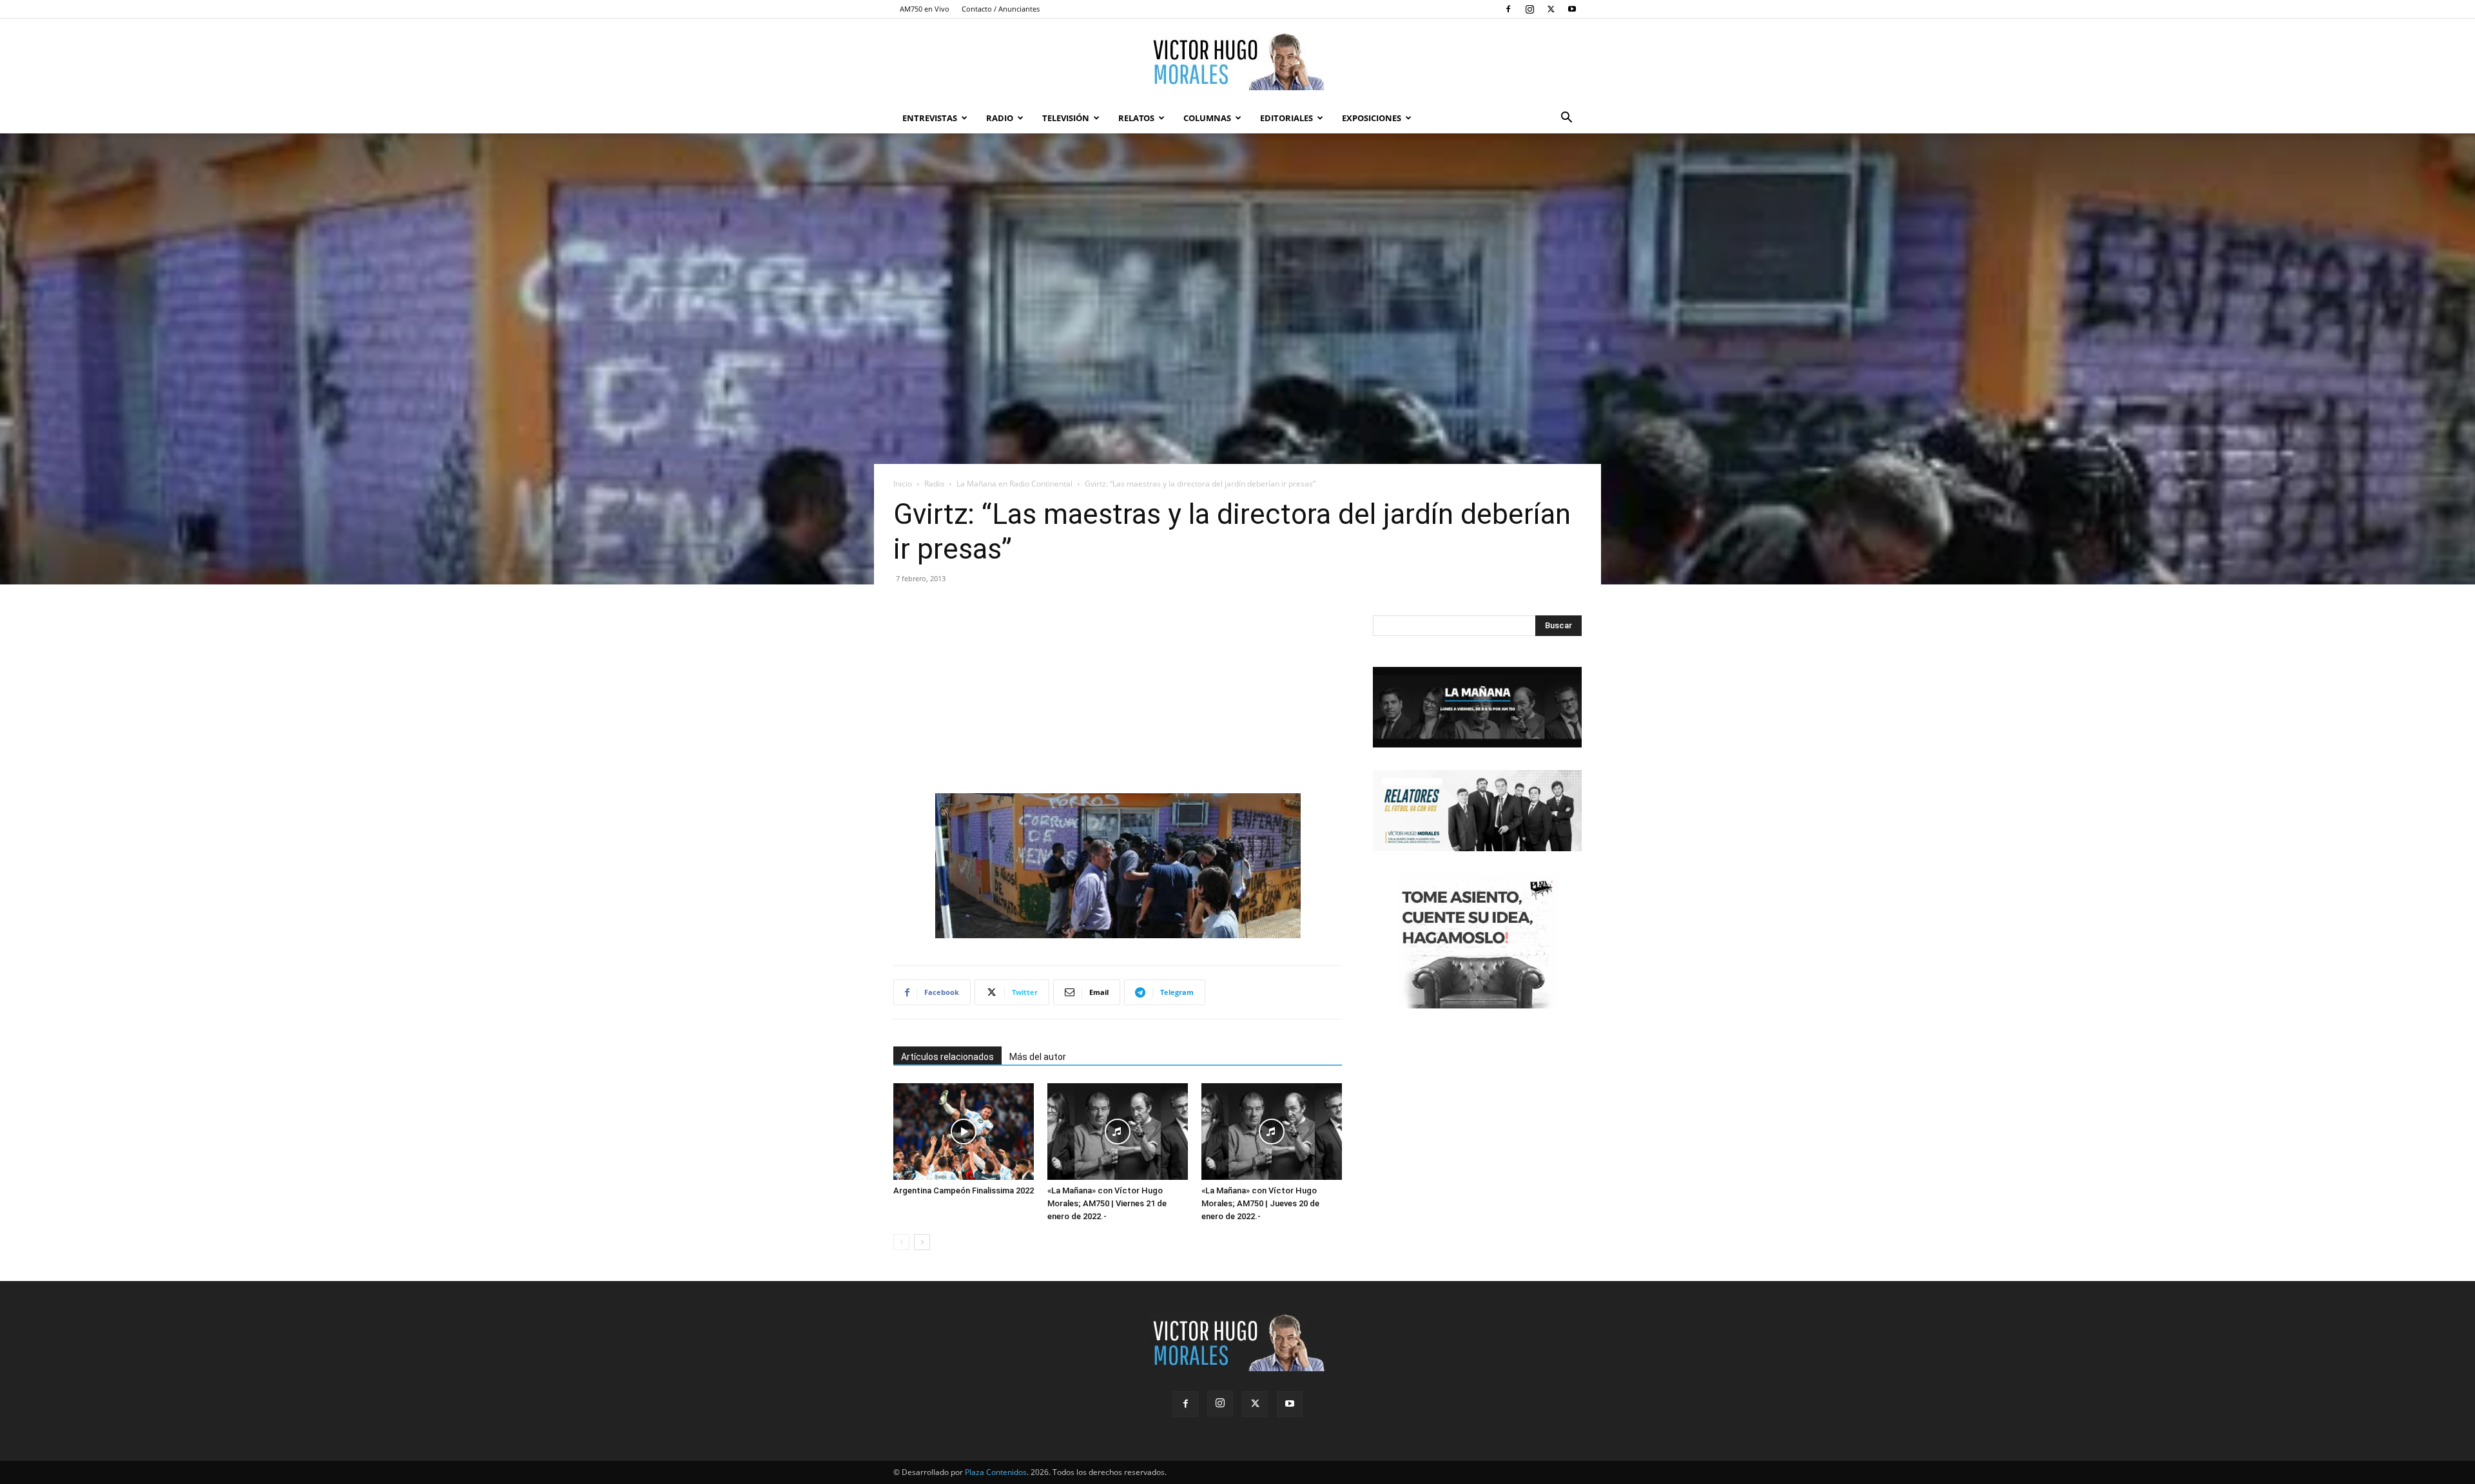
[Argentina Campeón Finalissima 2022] (964, 1132)
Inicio (903, 484)
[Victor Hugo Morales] (1237, 61)
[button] (1566, 119)
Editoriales (1286, 118)
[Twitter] (1551, 9)
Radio (1000, 118)
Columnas (1207, 118)
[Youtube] (1572, 9)
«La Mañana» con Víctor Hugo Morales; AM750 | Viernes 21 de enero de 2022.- (1107, 1203)
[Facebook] (1508, 9)
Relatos (1136, 118)
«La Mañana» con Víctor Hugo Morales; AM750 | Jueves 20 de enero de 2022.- (1260, 1203)
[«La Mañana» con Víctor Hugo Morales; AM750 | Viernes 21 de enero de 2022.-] (1118, 1132)
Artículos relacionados (947, 1057)
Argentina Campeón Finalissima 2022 (964, 1190)
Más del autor (1038, 1057)
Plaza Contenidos (996, 1472)
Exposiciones (1372, 118)
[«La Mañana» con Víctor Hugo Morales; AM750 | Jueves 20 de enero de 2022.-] (1272, 1132)
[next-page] (922, 1242)
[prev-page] (901, 1242)
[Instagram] (1529, 9)
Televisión (1066, 118)
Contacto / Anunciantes (1001, 9)
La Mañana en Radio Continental (1014, 484)
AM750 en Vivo (925, 9)
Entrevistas (930, 118)
